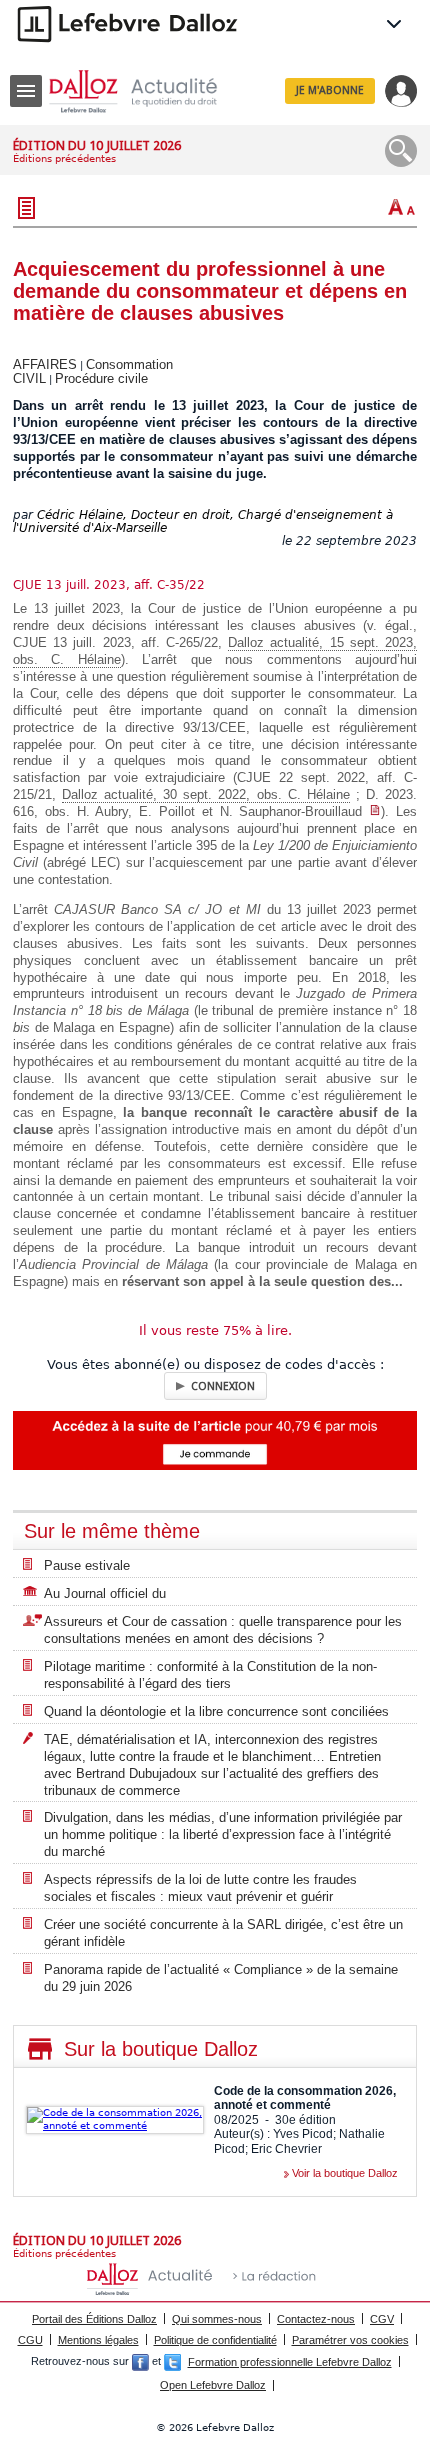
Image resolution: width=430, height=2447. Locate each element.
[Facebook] (140, 2362)
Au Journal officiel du (105, 1593)
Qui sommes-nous (217, 2319)
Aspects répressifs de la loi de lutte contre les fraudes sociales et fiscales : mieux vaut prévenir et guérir (200, 1888)
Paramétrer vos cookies (350, 2340)
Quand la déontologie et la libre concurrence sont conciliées (216, 1711)
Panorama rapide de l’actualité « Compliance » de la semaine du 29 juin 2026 (221, 1978)
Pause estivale (87, 1565)
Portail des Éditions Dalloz (94, 2319)
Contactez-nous (316, 2319)
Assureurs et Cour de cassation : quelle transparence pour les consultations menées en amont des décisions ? (223, 1630)
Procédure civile (101, 378)
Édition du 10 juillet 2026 (97, 145)
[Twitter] (172, 2362)
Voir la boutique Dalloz (345, 2173)
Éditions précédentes (64, 158)
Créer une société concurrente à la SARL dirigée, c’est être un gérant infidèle (223, 1933)
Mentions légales (98, 2340)
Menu (26, 91)
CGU (30, 2340)
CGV (382, 2319)
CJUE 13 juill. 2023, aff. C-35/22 (109, 585)
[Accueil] (149, 91)
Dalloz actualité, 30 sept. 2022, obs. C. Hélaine (206, 794)
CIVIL (29, 378)
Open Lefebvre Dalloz (213, 2385)
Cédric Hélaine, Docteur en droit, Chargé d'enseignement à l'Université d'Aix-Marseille (203, 521)
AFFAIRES (45, 364)
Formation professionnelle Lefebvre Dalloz (290, 2362)
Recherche (401, 151)
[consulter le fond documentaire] (375, 811)
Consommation (129, 364)
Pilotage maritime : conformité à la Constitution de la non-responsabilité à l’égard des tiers (210, 1675)
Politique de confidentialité (215, 2340)
